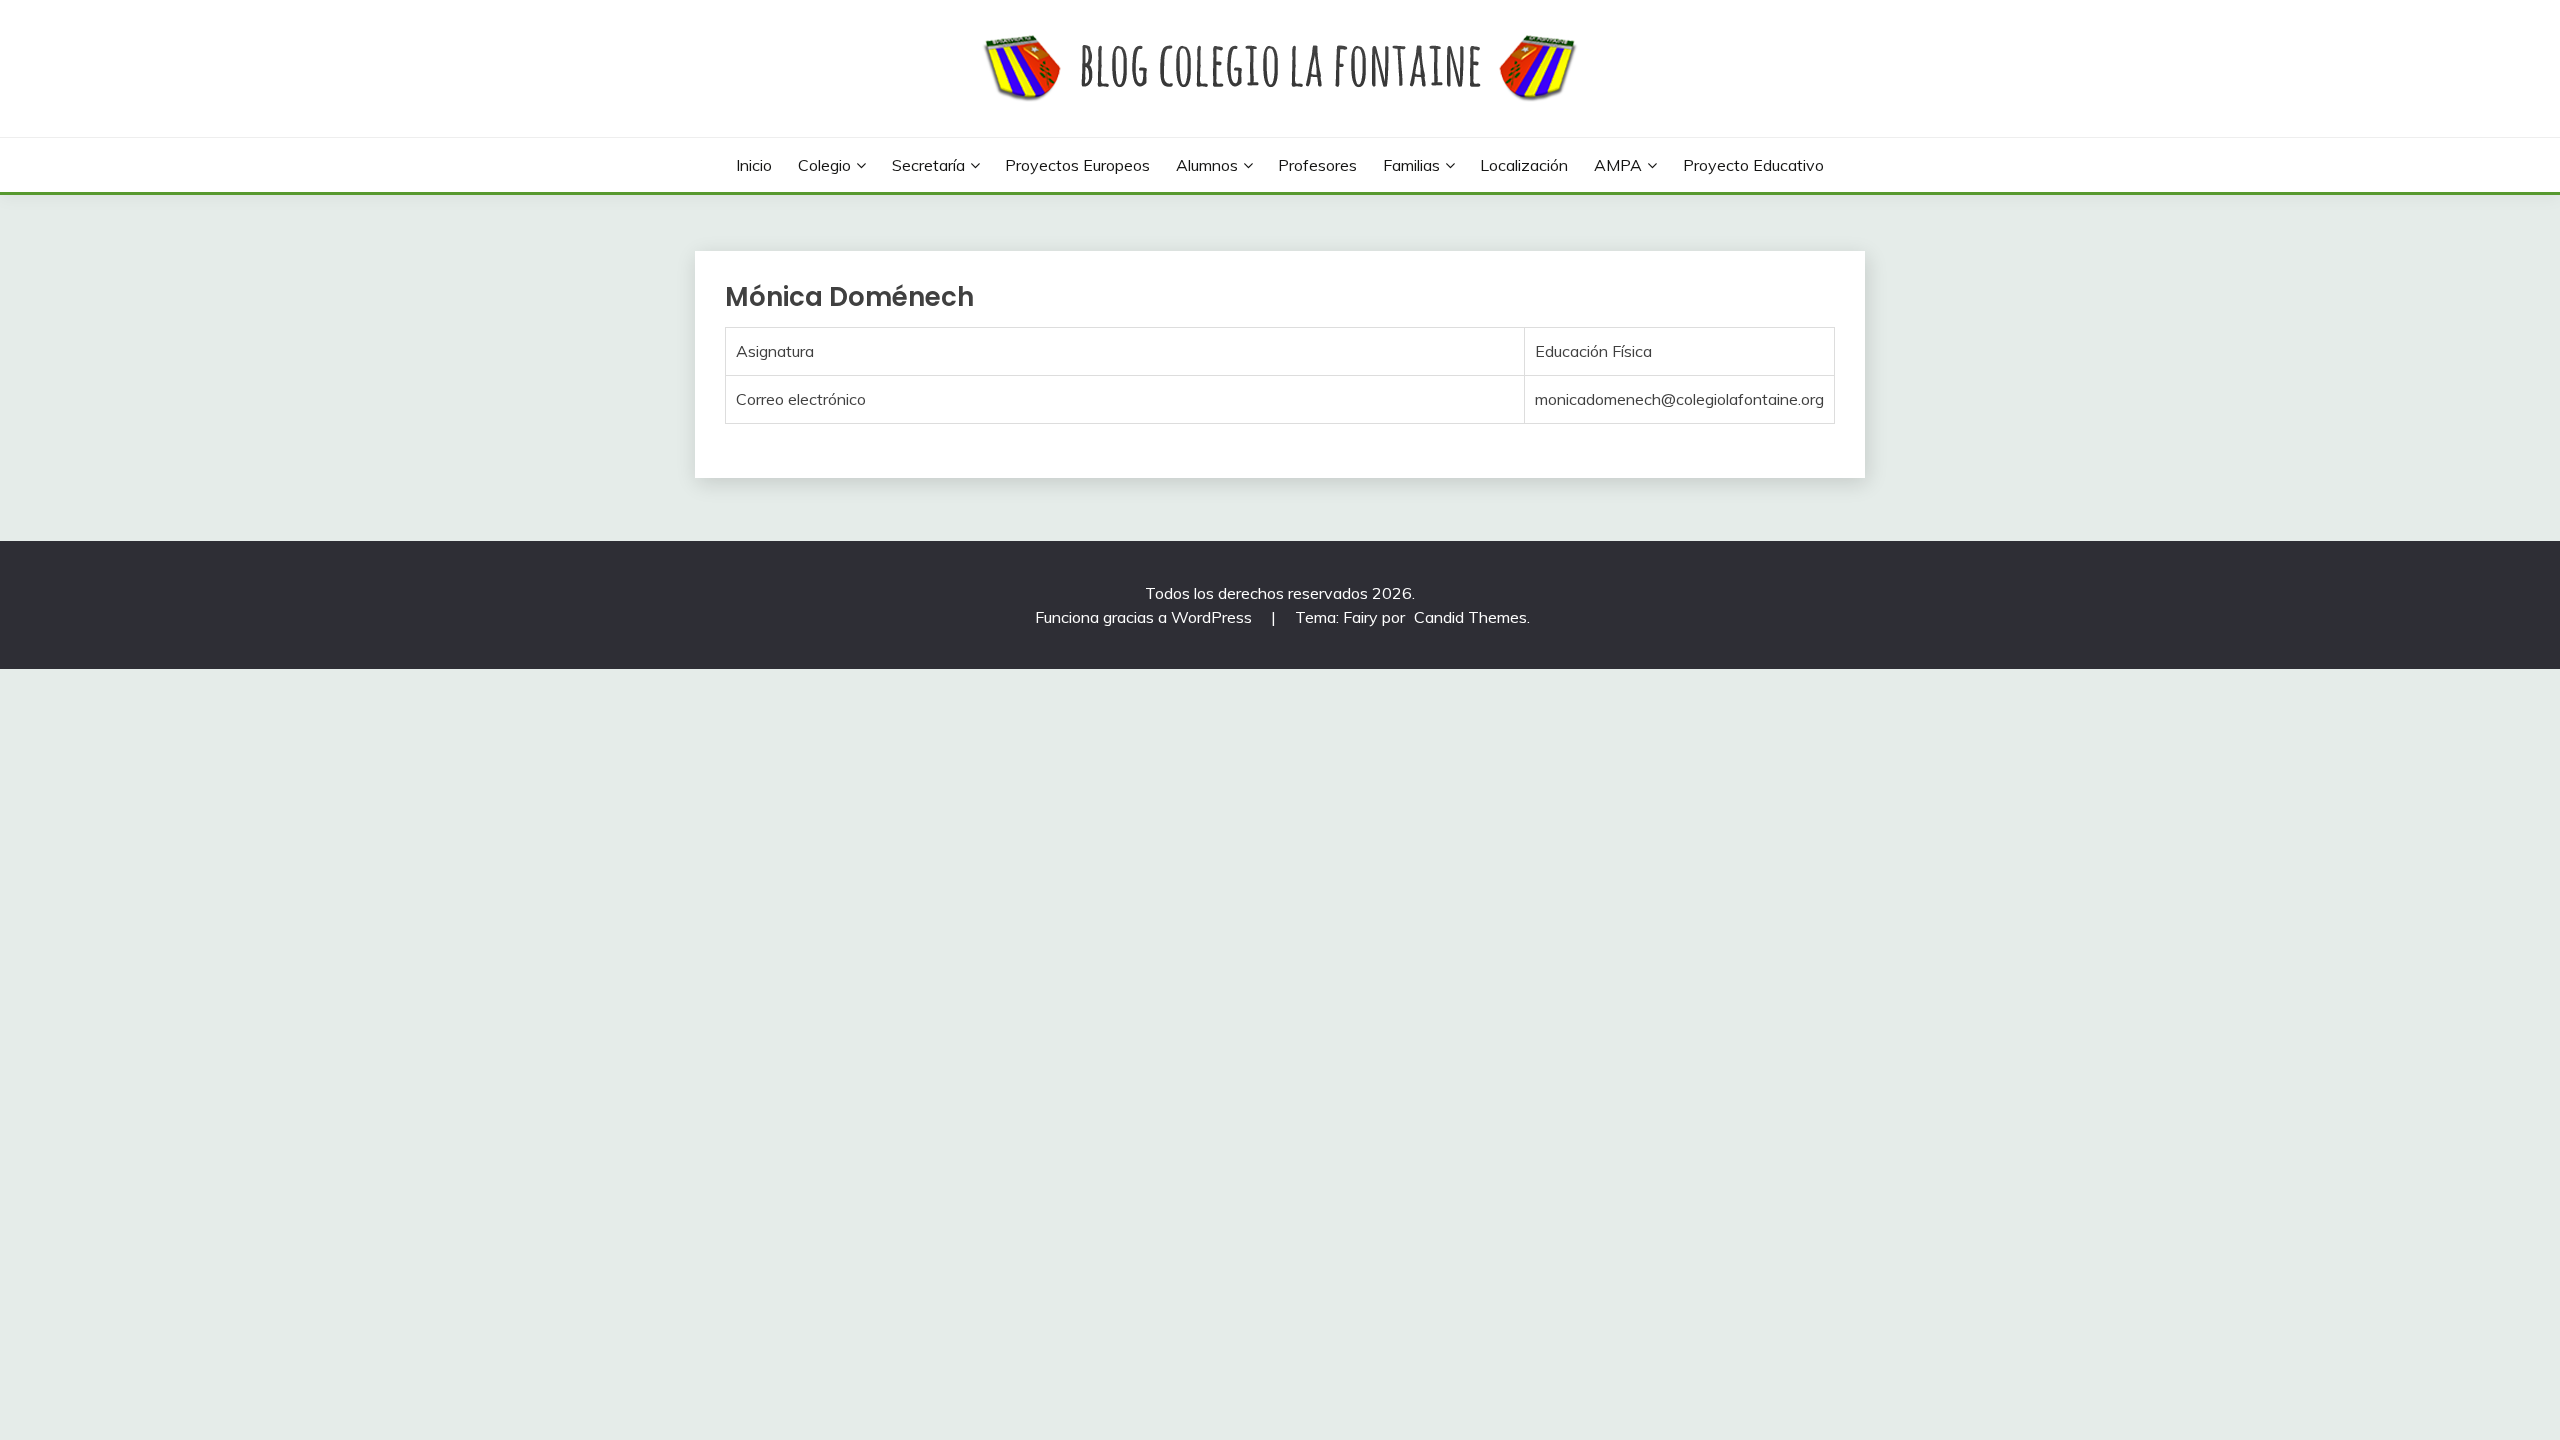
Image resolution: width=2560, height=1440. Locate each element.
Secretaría (928, 165)
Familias (1411, 165)
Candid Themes (1470, 617)
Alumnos (1207, 165)
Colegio (824, 165)
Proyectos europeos (1077, 165)
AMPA (1618, 165)
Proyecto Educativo (1753, 165)
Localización (1524, 165)
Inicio (754, 165)
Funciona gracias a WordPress (1145, 617)
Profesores (1317, 165)
